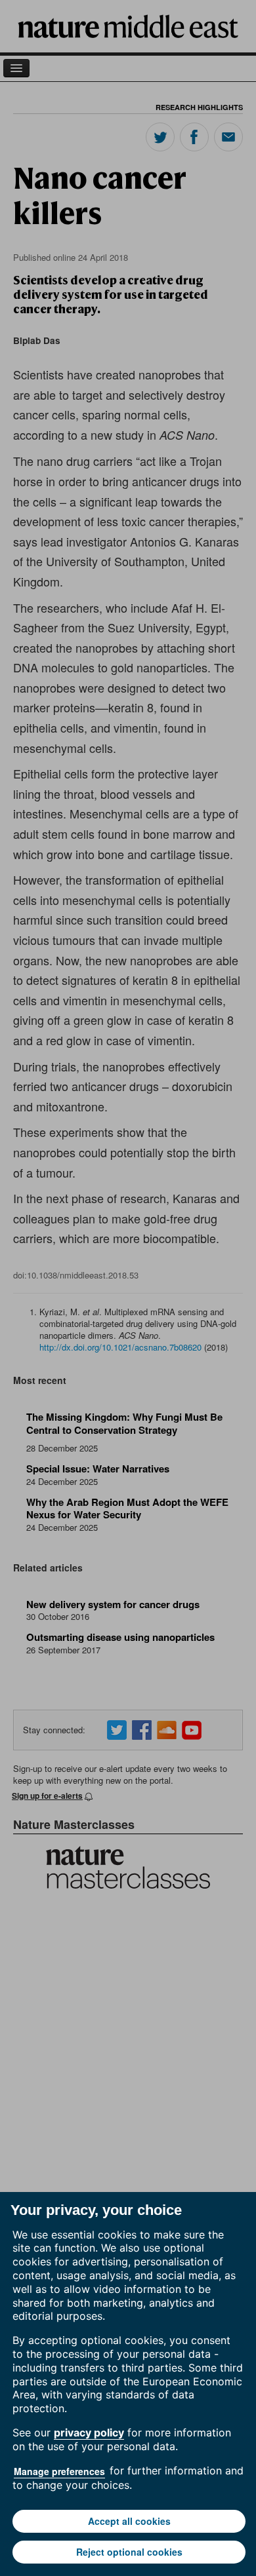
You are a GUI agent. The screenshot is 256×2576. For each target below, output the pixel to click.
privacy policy (89, 2432)
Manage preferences (59, 2471)
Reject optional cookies (129, 2552)
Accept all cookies (129, 2521)
